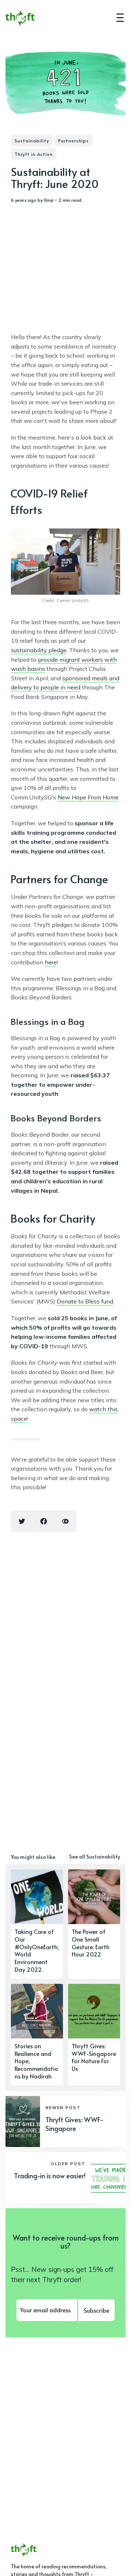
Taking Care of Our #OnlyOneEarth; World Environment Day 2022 (37, 1950)
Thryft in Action (34, 154)
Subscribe (96, 2310)
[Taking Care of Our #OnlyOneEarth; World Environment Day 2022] (37, 1924)
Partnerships (74, 141)
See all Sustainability (95, 1857)
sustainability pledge (39, 650)
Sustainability (32, 141)
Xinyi (49, 200)
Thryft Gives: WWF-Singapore (75, 2124)
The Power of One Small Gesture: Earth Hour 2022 (91, 1943)
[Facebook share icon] (44, 1521)
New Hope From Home (88, 797)
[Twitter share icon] (22, 1521)
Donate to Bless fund (85, 1301)
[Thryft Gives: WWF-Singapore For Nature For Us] (94, 2035)
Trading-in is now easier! (50, 2176)
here (51, 962)
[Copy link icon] (65, 1521)
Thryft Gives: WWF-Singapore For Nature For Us (94, 2057)
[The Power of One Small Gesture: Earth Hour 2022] (94, 1924)
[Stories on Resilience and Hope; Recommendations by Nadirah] (37, 2035)
